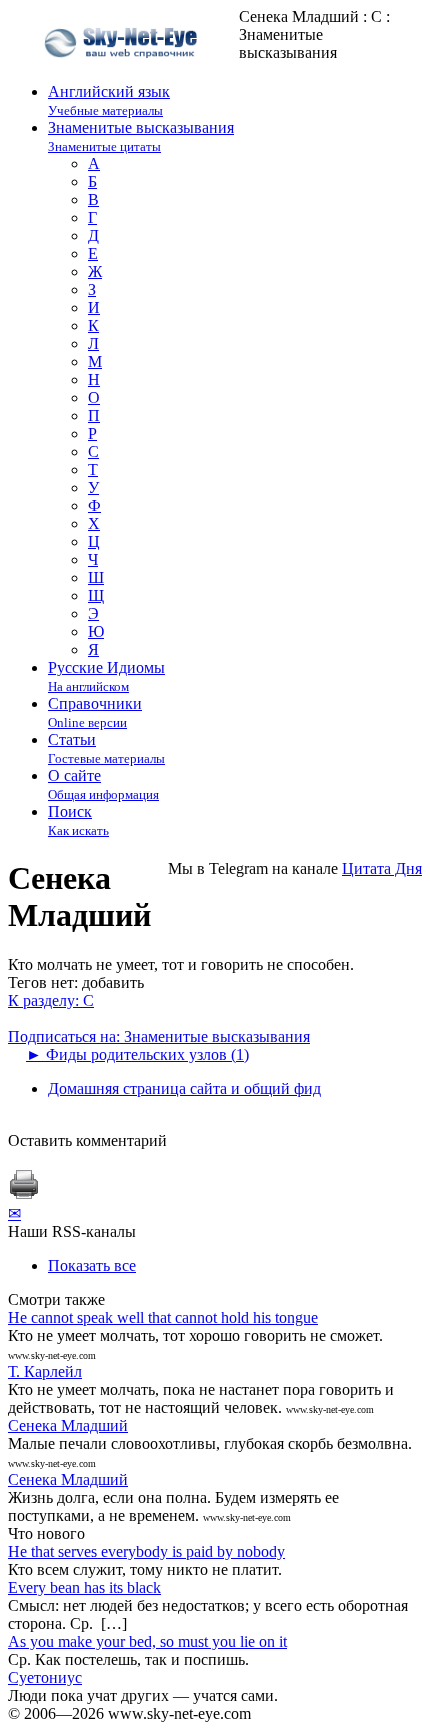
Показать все (92, 1265)
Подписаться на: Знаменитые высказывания (159, 1036)
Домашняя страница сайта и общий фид (184, 1088)
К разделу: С (51, 1000)
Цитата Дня (382, 868)
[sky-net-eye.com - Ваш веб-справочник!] (123, 73)
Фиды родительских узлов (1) (137, 1054)
